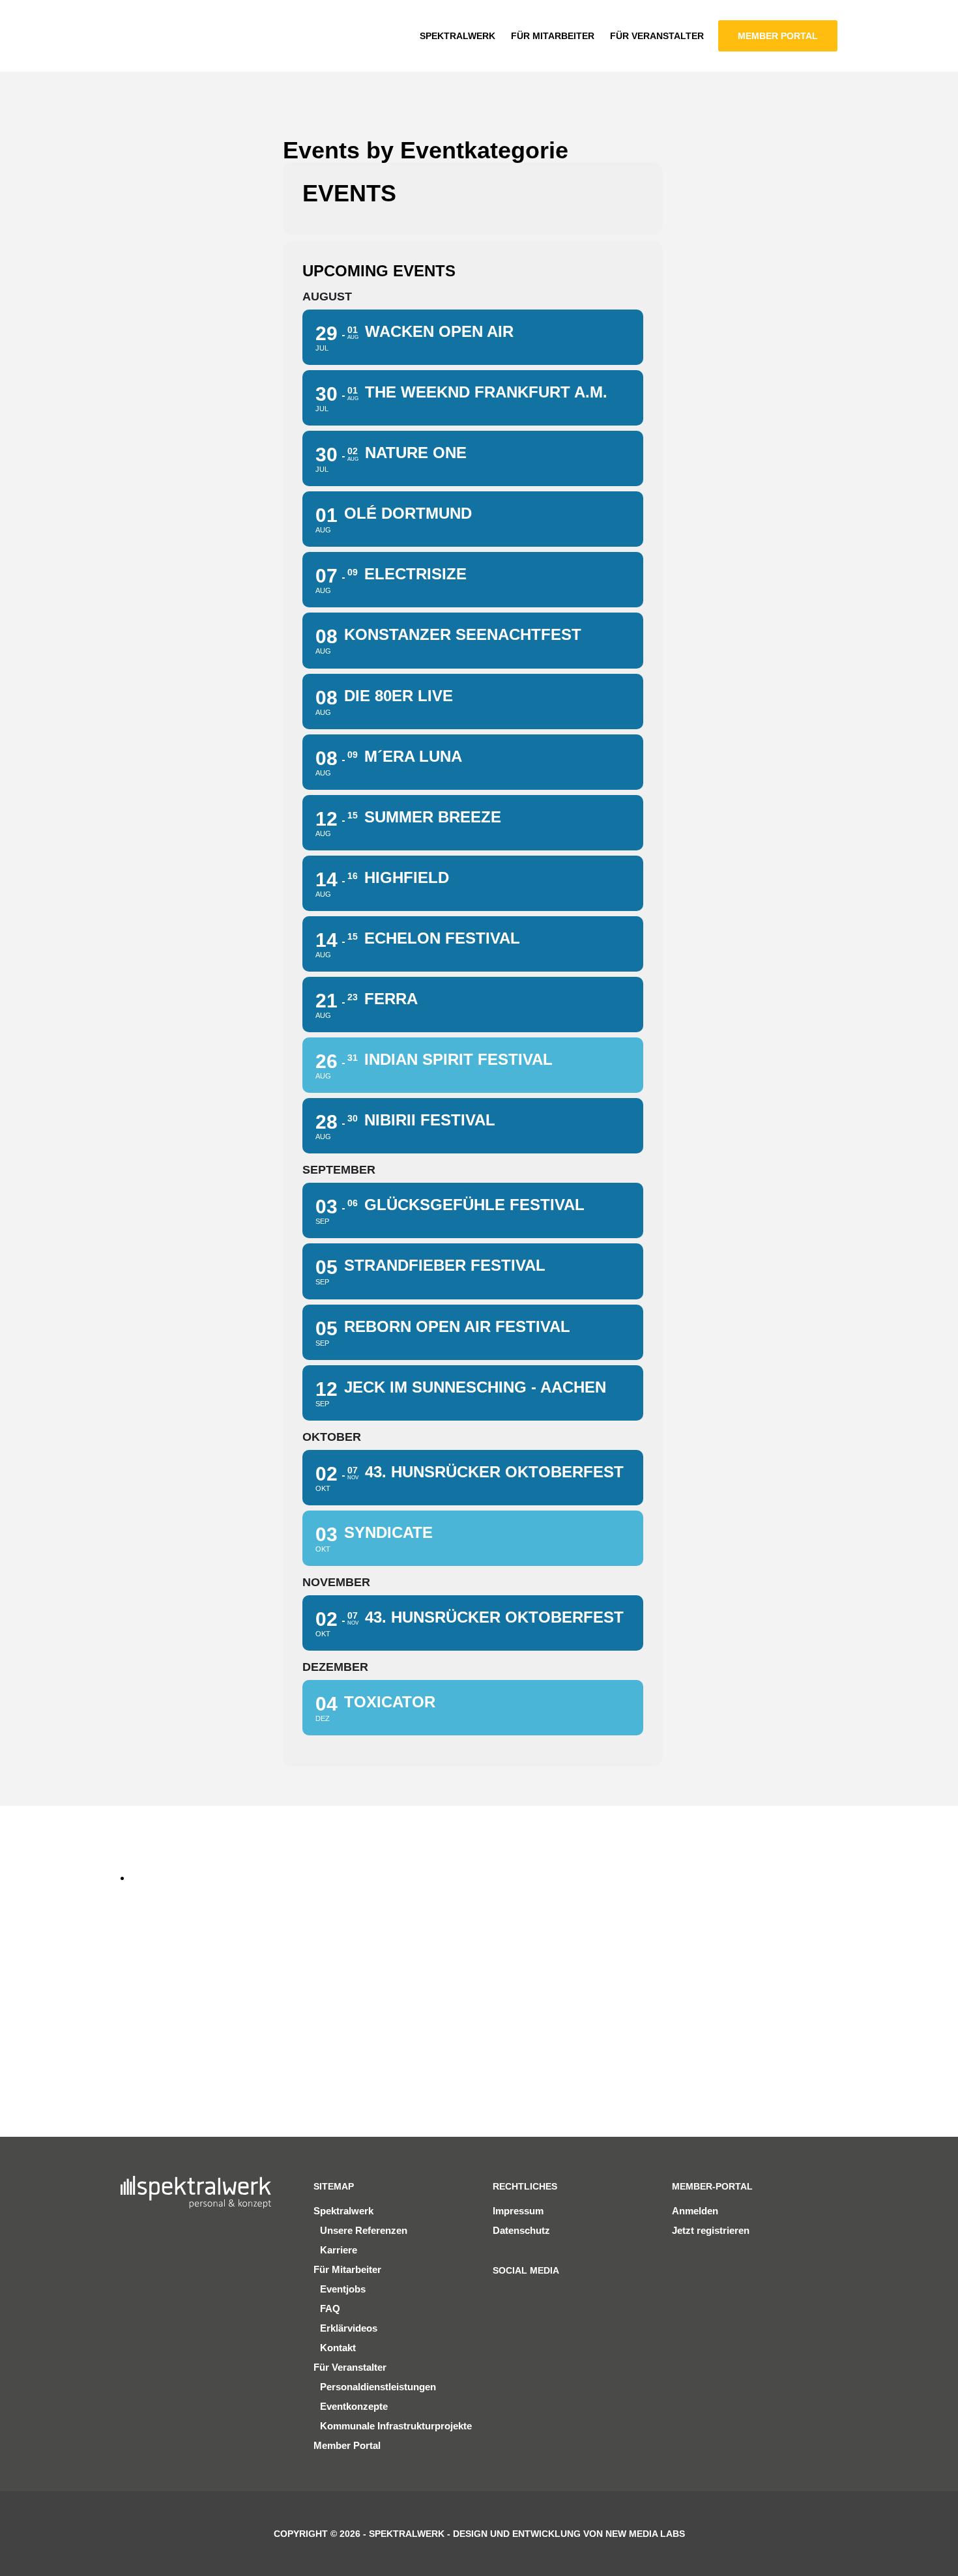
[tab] (156, 1878)
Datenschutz (521, 2230)
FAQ (330, 2308)
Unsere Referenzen (364, 2230)
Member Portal (347, 2445)
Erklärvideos (349, 2328)
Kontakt (338, 2348)
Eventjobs (343, 2289)
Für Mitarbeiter (347, 2269)
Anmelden (695, 2211)
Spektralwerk (343, 2211)
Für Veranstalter (350, 2367)
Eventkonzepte (354, 2406)
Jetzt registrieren (711, 2230)
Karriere (339, 2250)
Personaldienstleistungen (378, 2387)
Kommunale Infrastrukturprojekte (396, 2426)
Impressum (518, 2211)
